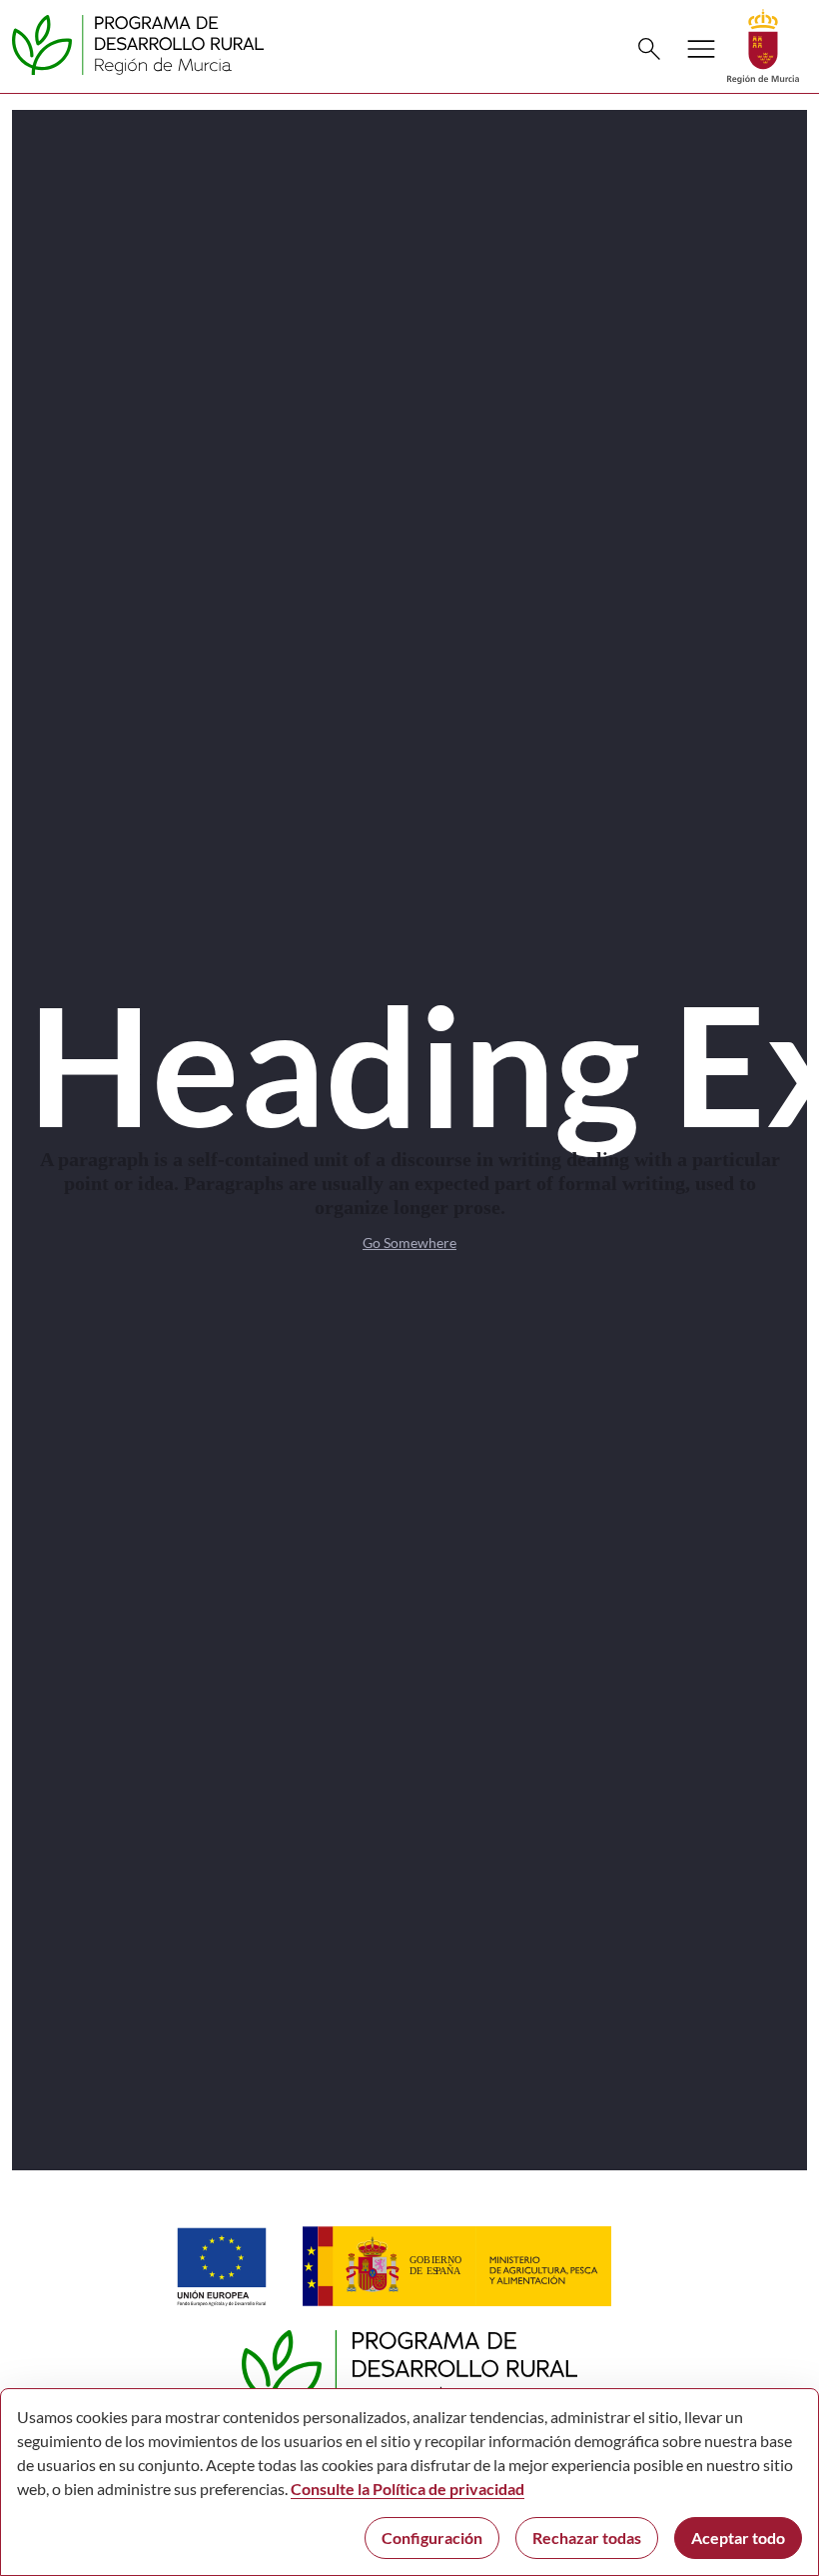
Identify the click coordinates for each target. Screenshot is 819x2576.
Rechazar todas (587, 2538)
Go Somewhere (409, 1243)
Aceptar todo (738, 2538)
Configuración (432, 2538)
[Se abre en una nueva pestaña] (763, 44)
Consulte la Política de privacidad (408, 2489)
